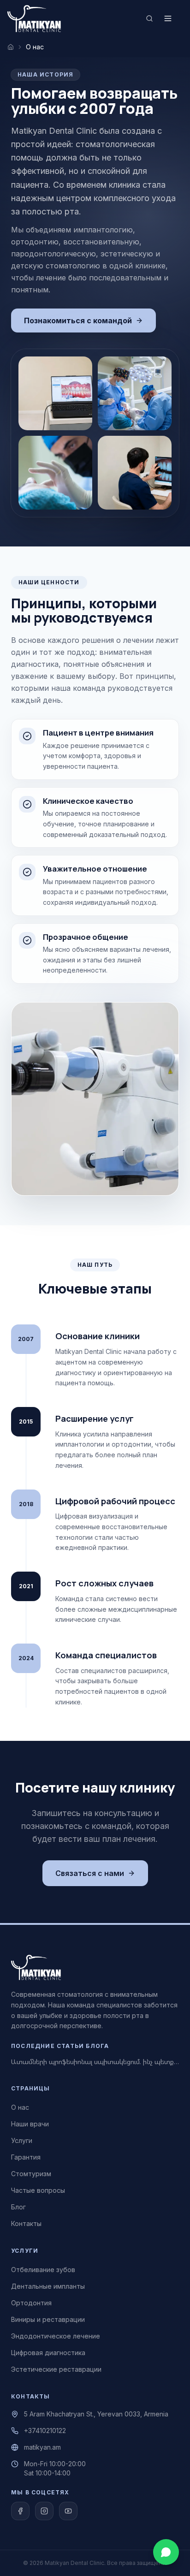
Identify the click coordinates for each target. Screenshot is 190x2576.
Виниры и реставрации (48, 2319)
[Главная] (11, 47)
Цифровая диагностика (48, 2353)
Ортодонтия (31, 2303)
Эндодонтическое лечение (56, 2336)
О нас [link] (35, 47)
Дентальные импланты (48, 2286)
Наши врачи (30, 2124)
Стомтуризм (31, 2174)
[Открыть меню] (168, 18)
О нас (20, 2107)
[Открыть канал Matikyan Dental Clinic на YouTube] (68, 2511)
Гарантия (26, 2157)
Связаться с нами (90, 1873)
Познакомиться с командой (78, 321)
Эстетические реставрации (56, 2369)
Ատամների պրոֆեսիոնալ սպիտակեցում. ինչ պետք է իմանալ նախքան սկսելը (95, 2062)
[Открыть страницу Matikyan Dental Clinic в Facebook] (20, 2511)
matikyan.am (42, 2447)
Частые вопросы (38, 2190)
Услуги (22, 2140)
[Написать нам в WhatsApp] (166, 2552)
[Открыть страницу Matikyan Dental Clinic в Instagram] (44, 2511)
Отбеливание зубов (43, 2270)
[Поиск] (149, 18)
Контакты (26, 2223)
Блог (18, 2207)
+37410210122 (45, 2431)
